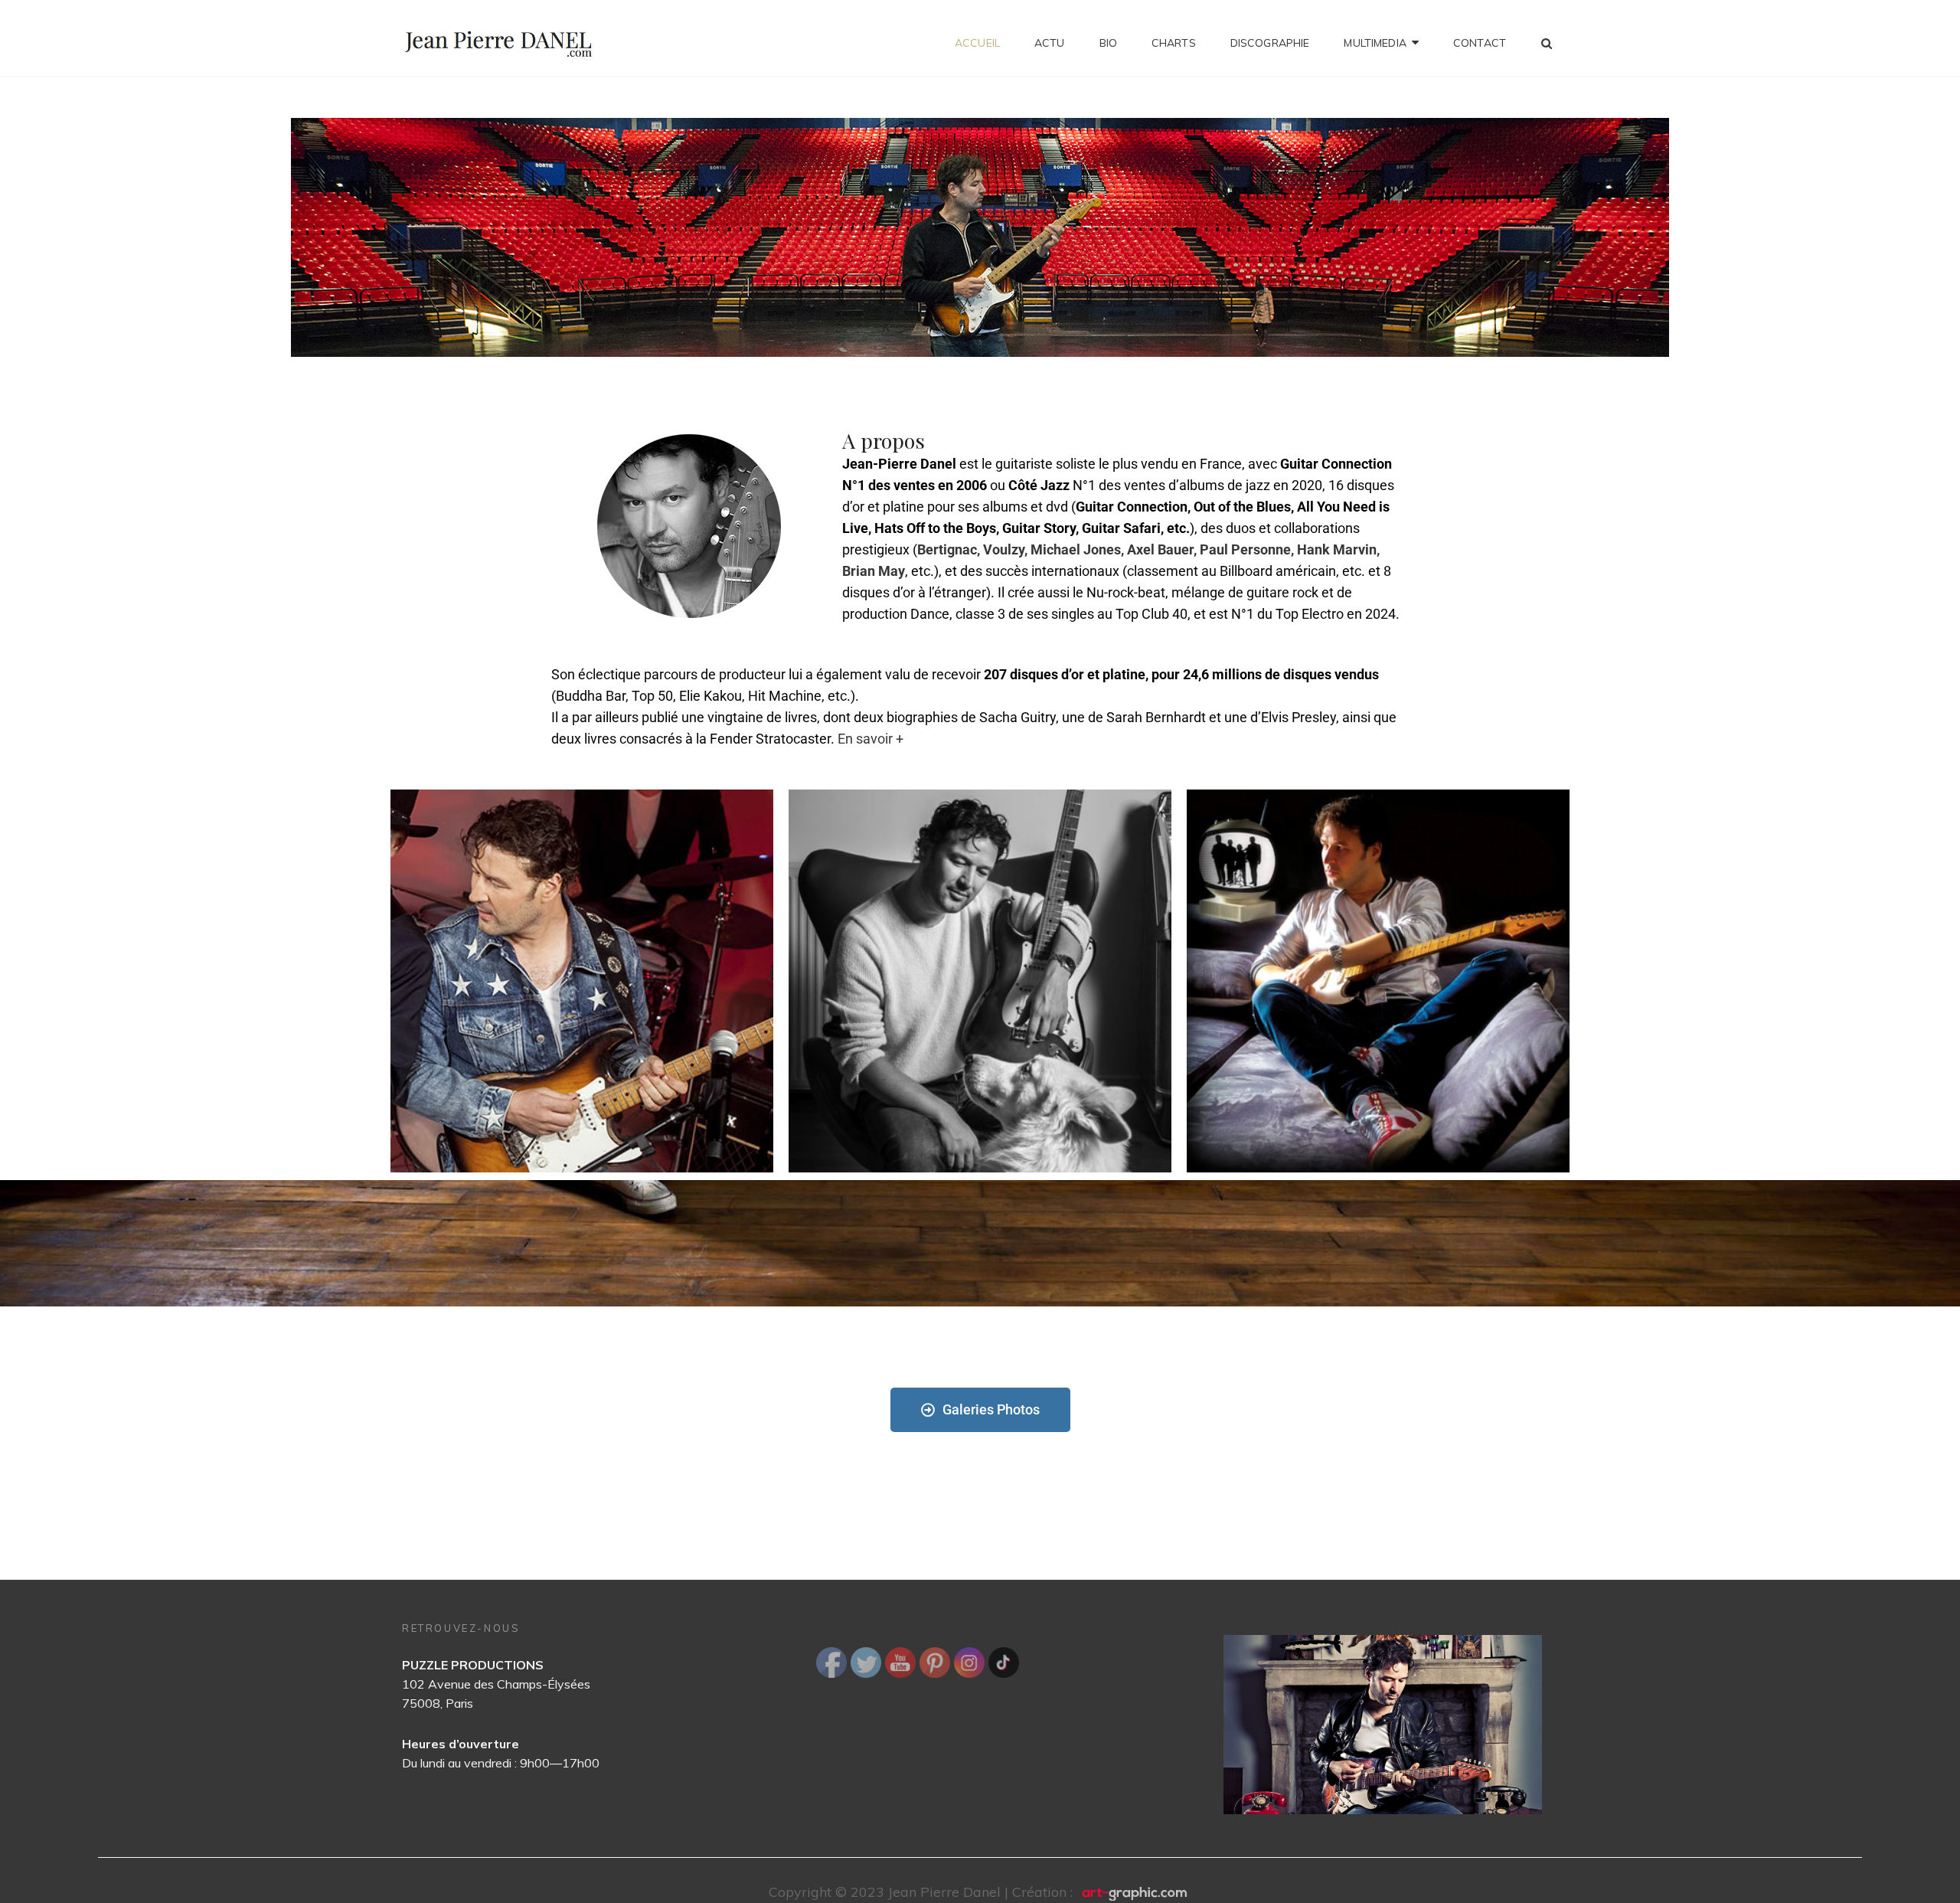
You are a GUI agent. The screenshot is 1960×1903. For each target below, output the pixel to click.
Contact (1480, 43)
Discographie (1270, 43)
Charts (1174, 43)
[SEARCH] (1547, 43)
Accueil (977, 43)
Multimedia (1375, 43)
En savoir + (871, 739)
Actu (1050, 43)
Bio (1108, 43)
